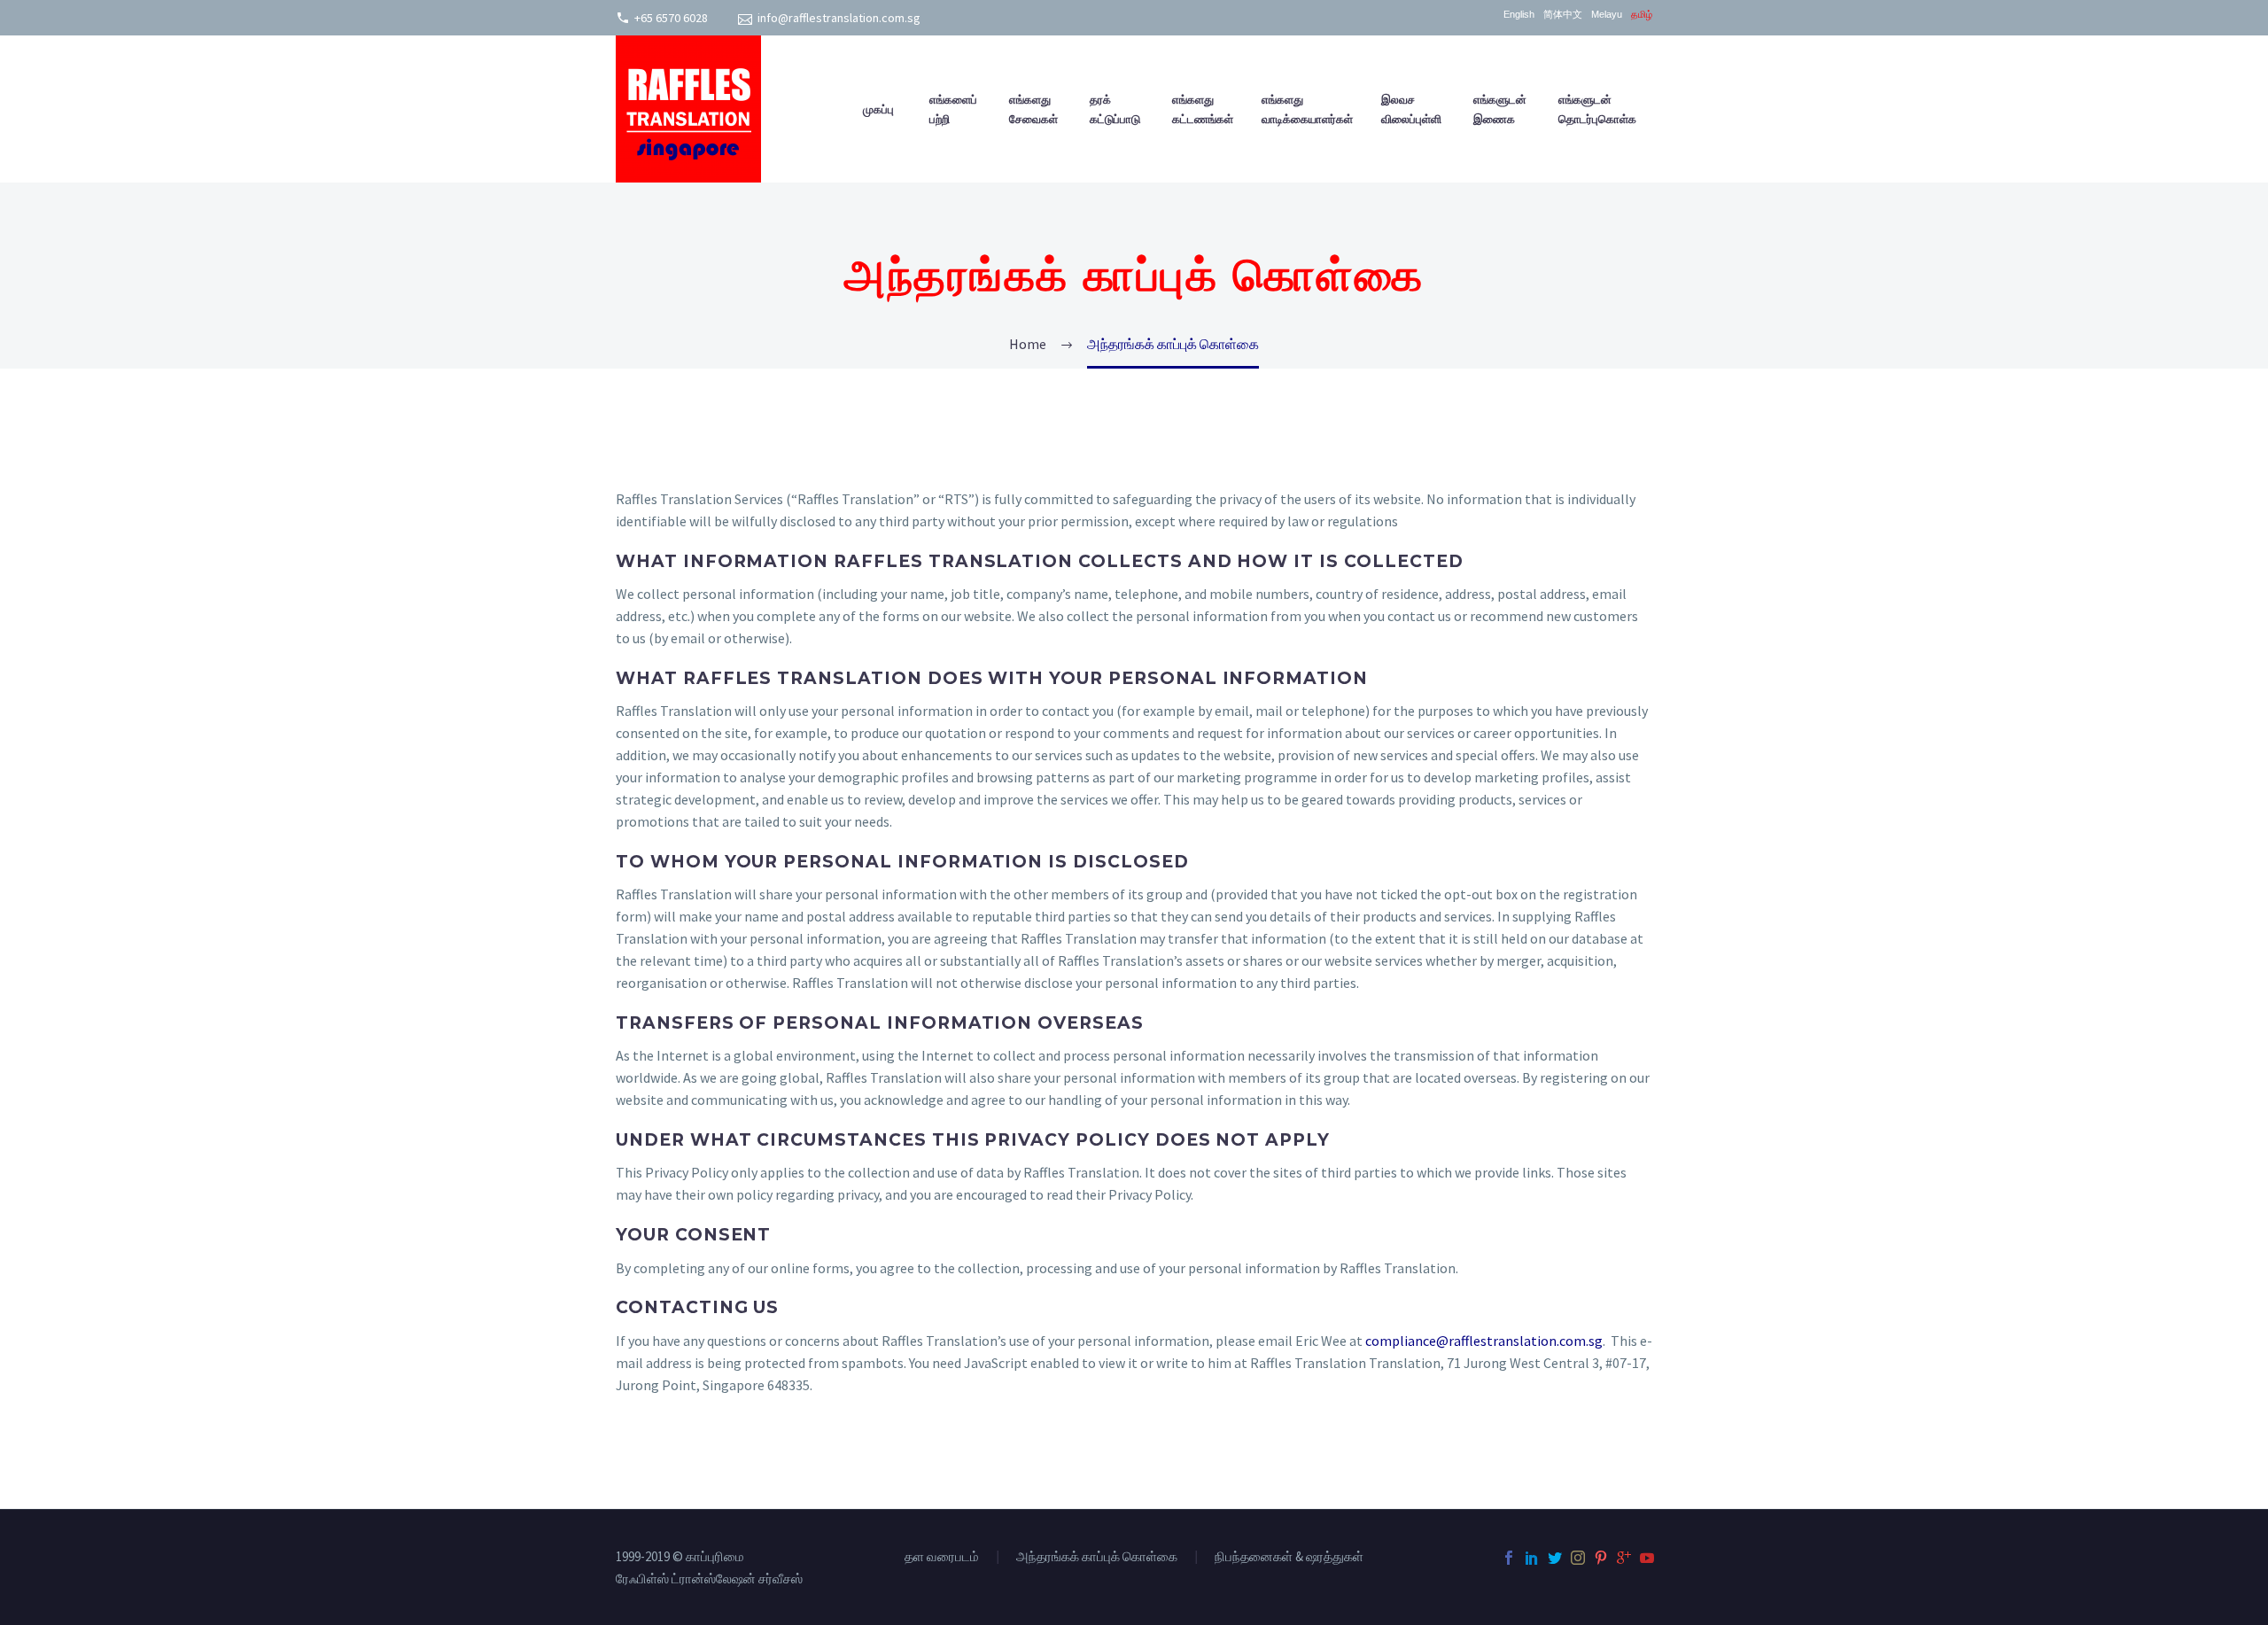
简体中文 (1563, 15)
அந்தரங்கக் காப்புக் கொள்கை (1097, 1557)
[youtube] (1647, 1558)
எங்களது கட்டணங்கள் (1203, 109)
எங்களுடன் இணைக (1500, 109)
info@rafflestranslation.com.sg (839, 18)
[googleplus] (1624, 1558)
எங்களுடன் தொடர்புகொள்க (1597, 109)
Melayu (1607, 15)
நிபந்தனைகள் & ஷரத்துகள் (1289, 1557)
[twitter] (1555, 1558)
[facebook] (1509, 1558)
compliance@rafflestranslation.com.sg (1484, 1341)
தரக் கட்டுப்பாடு (1115, 109)
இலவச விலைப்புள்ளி (1411, 109)
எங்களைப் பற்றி (953, 109)
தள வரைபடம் (942, 1557)
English (1519, 15)
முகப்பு (878, 109)
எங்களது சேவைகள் (1033, 109)
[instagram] (1578, 1558)
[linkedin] (1532, 1558)
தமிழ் (1642, 15)
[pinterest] (1601, 1558)
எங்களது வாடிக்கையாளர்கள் (1307, 109)
